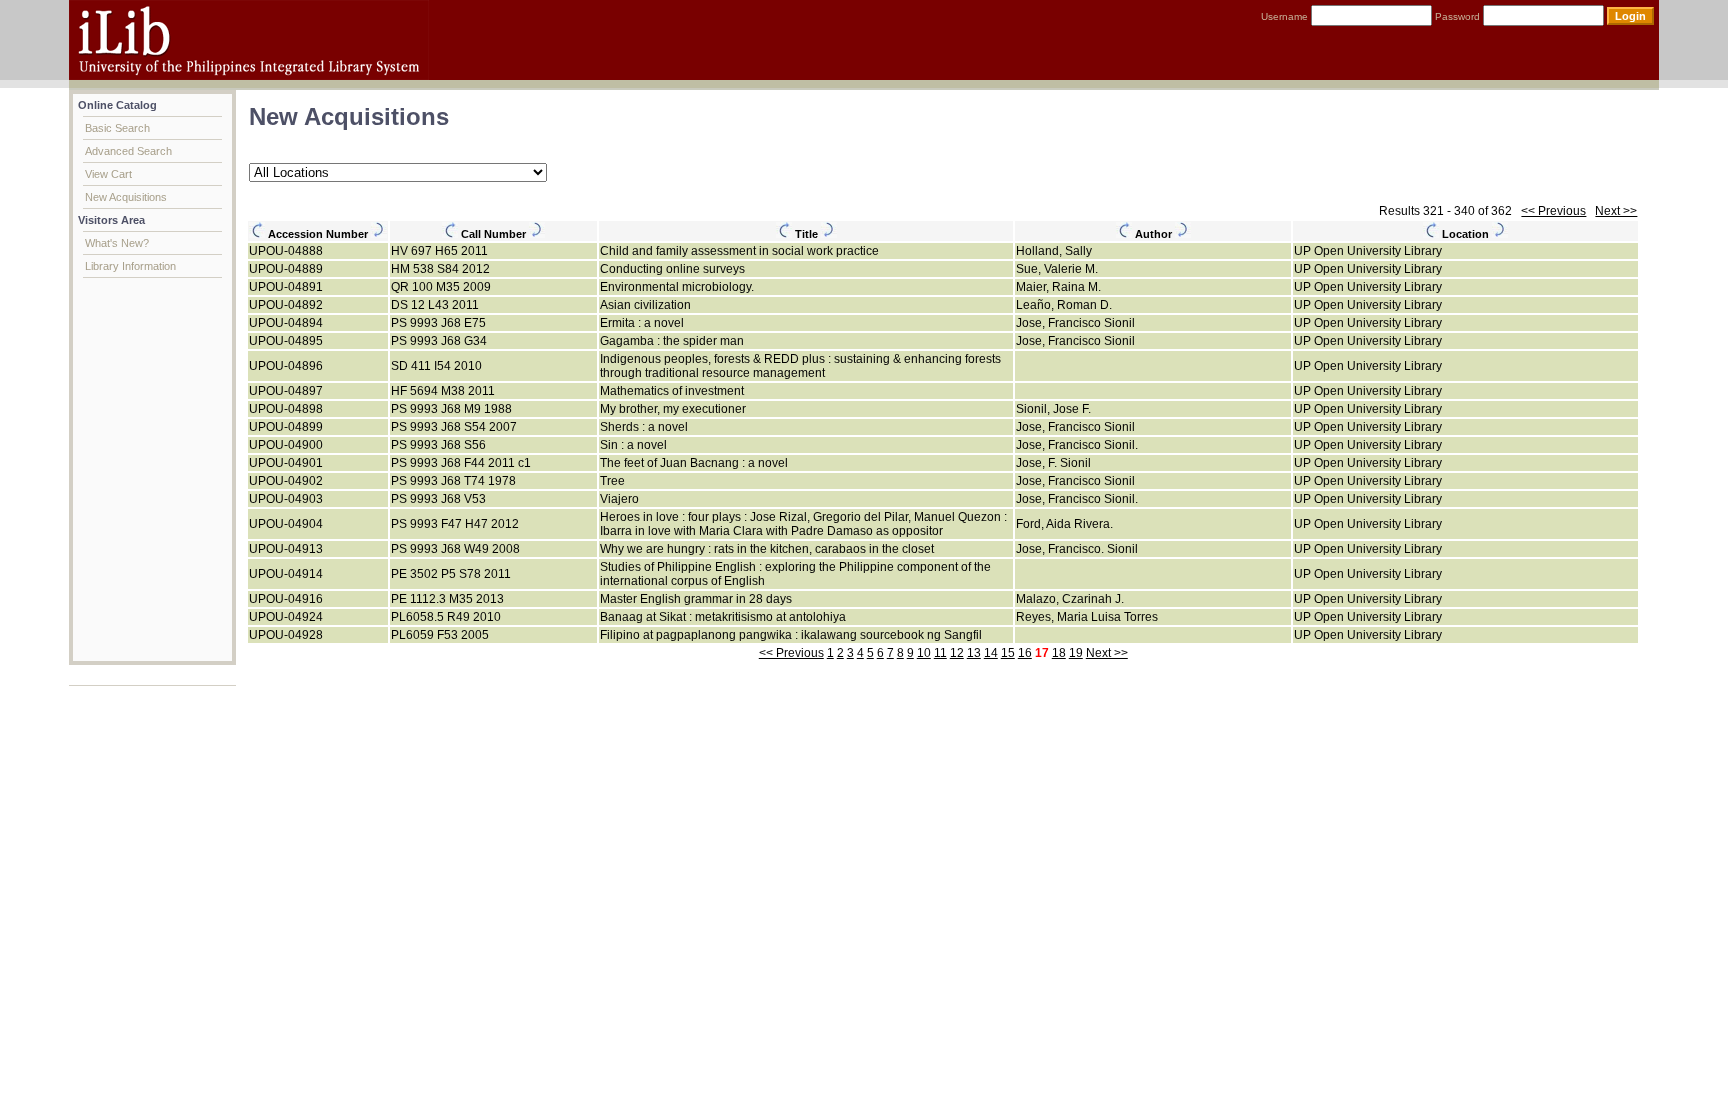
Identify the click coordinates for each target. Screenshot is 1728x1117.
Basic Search (117, 128)
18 (1059, 653)
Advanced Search (128, 151)
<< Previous (1553, 211)
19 (1076, 653)
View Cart (108, 174)
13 (974, 653)
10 (924, 653)
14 (991, 653)
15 (1008, 653)
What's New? (117, 243)
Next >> (1616, 211)
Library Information (130, 266)
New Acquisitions (126, 197)
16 (1025, 653)
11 (940, 653)
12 (957, 653)
